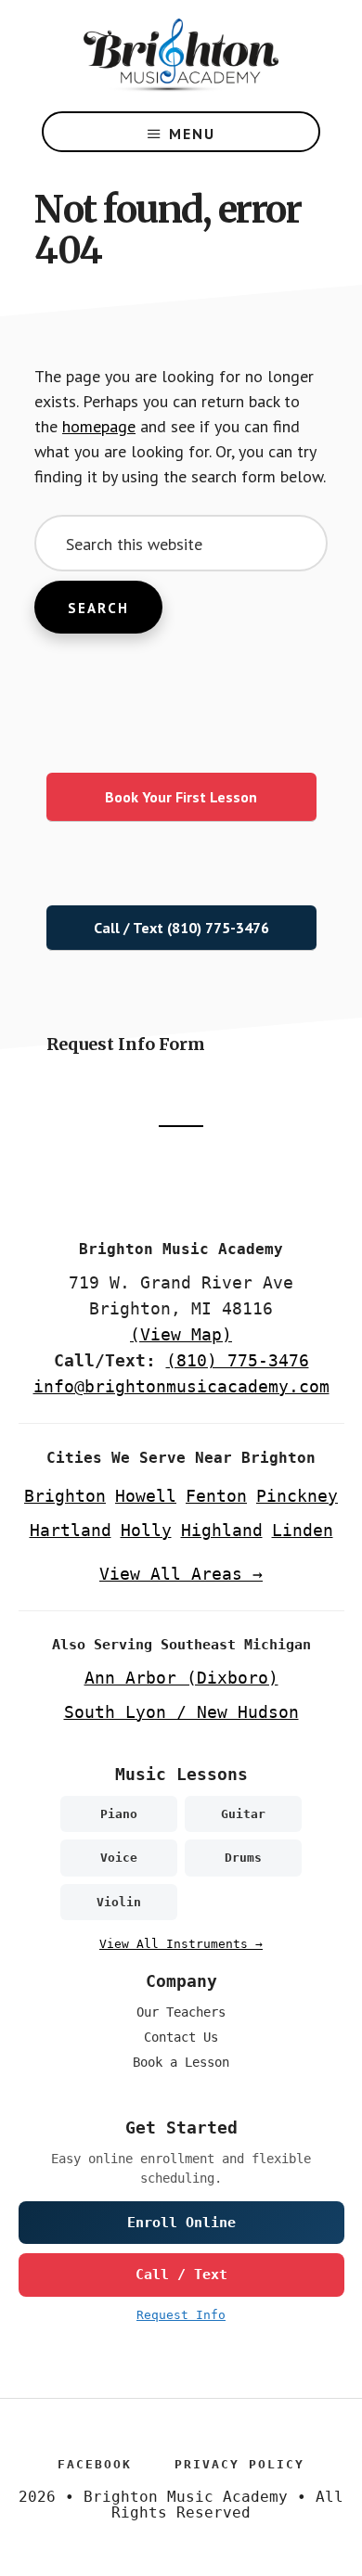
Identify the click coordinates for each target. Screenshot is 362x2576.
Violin (119, 1902)
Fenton (216, 1496)
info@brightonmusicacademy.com (181, 1386)
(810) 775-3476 (238, 1360)
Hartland (71, 1530)
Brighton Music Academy (181, 56)
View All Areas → (181, 1574)
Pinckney (297, 1496)
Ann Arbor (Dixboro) (181, 1678)
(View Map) (181, 1334)
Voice (119, 1858)
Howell (146, 1496)
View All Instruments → (181, 1944)
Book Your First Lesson (181, 797)
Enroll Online (181, 2223)
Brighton (65, 1496)
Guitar (243, 1814)
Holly (146, 1530)
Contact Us (181, 2037)
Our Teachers (181, 2012)
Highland (222, 1530)
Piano (119, 1814)
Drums (243, 1858)
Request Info (181, 2315)
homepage (99, 426)
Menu (192, 134)
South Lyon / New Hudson (181, 1712)
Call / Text (181, 2275)
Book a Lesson (181, 2062)
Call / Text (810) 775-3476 (181, 928)
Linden (303, 1530)
